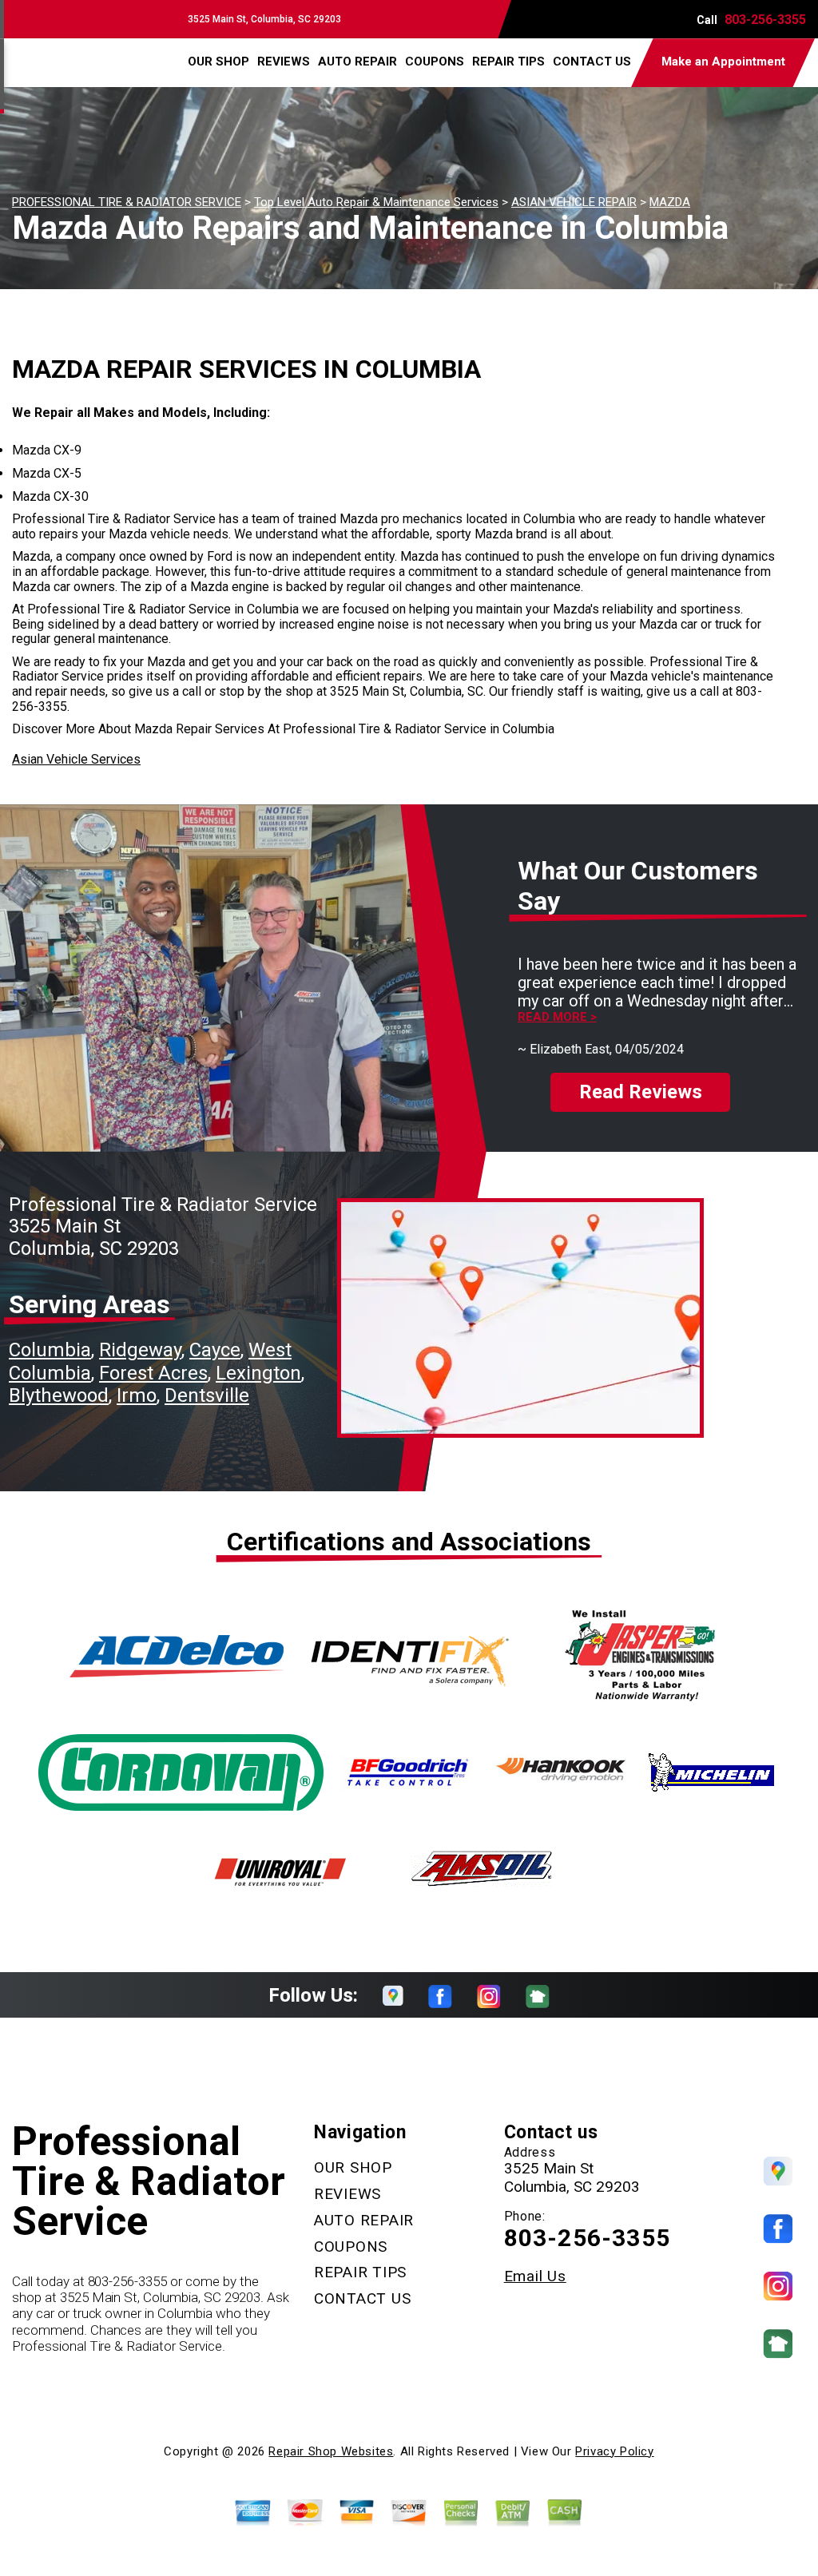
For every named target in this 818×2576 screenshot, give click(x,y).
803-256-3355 (765, 20)
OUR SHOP (218, 62)
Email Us (535, 2276)
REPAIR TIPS (508, 62)
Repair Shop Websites (331, 2451)
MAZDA (670, 202)
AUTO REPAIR (357, 62)
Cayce (215, 1350)
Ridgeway (140, 1350)
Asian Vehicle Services (76, 759)
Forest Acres (153, 1373)
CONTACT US (592, 62)
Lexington (258, 1373)
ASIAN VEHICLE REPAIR (574, 202)
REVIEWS (284, 62)
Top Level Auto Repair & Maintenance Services (376, 202)
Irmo (137, 1395)
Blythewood (59, 1395)
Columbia (50, 1350)
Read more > (557, 1017)
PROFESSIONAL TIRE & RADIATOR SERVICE (127, 202)
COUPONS (435, 62)
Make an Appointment (723, 62)
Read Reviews (641, 1092)
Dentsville (207, 1395)
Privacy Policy (614, 2451)
